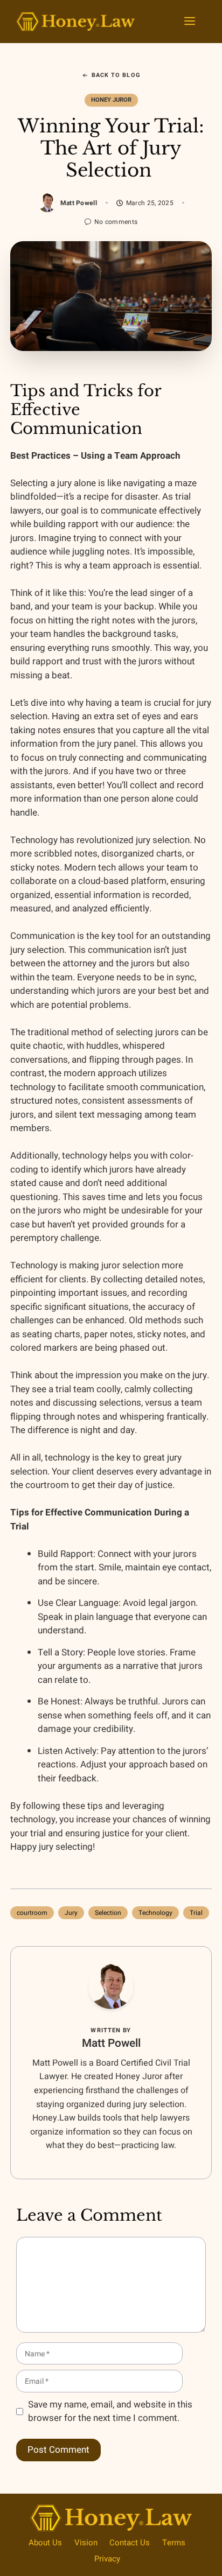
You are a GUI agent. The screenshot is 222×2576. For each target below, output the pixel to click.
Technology (155, 1913)
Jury (71, 1913)
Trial (196, 1913)
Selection (108, 1913)
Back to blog (116, 75)
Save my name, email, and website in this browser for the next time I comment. (110, 2412)
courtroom (32, 1913)
